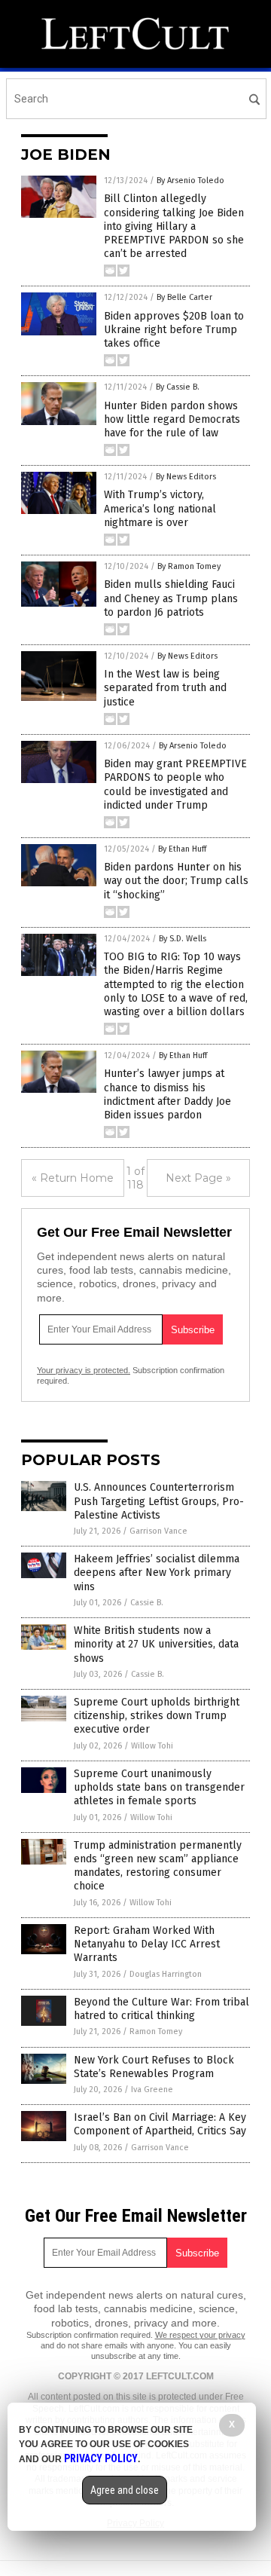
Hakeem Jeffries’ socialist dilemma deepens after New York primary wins (157, 1573)
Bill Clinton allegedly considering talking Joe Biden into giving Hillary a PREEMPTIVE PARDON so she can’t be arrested (174, 226)
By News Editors (186, 477)
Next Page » (198, 1178)
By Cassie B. (178, 387)
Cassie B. (147, 1603)
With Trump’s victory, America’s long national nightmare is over (160, 508)
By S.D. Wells (183, 939)
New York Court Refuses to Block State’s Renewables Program (154, 2067)
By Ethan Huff (182, 849)
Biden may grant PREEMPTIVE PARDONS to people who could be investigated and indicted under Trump (175, 785)
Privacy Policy (101, 2458)
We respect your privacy (200, 2335)
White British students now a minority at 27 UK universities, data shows (156, 1644)
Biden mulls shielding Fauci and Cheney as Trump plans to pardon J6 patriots (171, 598)
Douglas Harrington (166, 1974)
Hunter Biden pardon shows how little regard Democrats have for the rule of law (172, 419)
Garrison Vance (158, 1531)
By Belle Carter (184, 297)
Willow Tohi (152, 1746)
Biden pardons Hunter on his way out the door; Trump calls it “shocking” (176, 881)
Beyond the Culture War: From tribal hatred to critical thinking (161, 2009)
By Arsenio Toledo (190, 181)
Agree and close (125, 2490)
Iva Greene (152, 2090)
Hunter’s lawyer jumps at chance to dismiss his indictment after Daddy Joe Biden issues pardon (167, 1094)
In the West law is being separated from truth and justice (165, 688)
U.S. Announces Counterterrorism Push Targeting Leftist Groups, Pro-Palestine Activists (159, 1501)
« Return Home (73, 1178)
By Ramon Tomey (189, 566)
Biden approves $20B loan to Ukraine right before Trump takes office (174, 330)
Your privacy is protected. (84, 1370)
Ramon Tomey (156, 2031)
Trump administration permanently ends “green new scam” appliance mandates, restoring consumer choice (158, 1866)
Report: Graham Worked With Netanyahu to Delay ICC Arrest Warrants (147, 1944)
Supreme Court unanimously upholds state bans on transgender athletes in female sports (159, 1787)
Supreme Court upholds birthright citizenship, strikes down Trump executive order (157, 1716)
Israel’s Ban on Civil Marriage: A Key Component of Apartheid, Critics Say (160, 2124)
